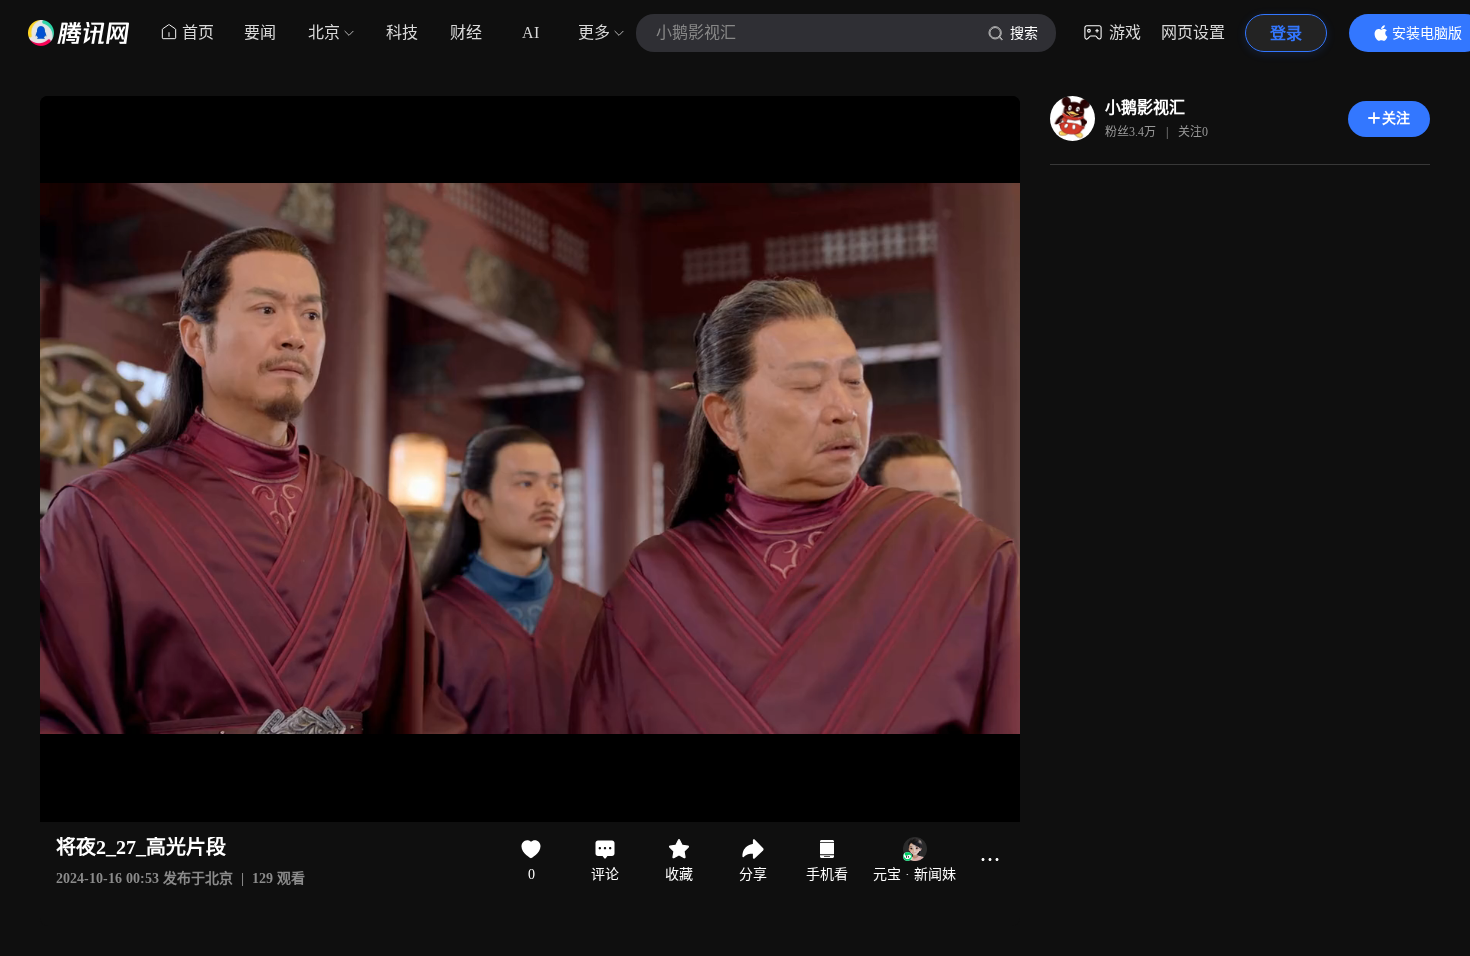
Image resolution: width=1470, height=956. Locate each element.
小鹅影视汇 (1145, 107)
